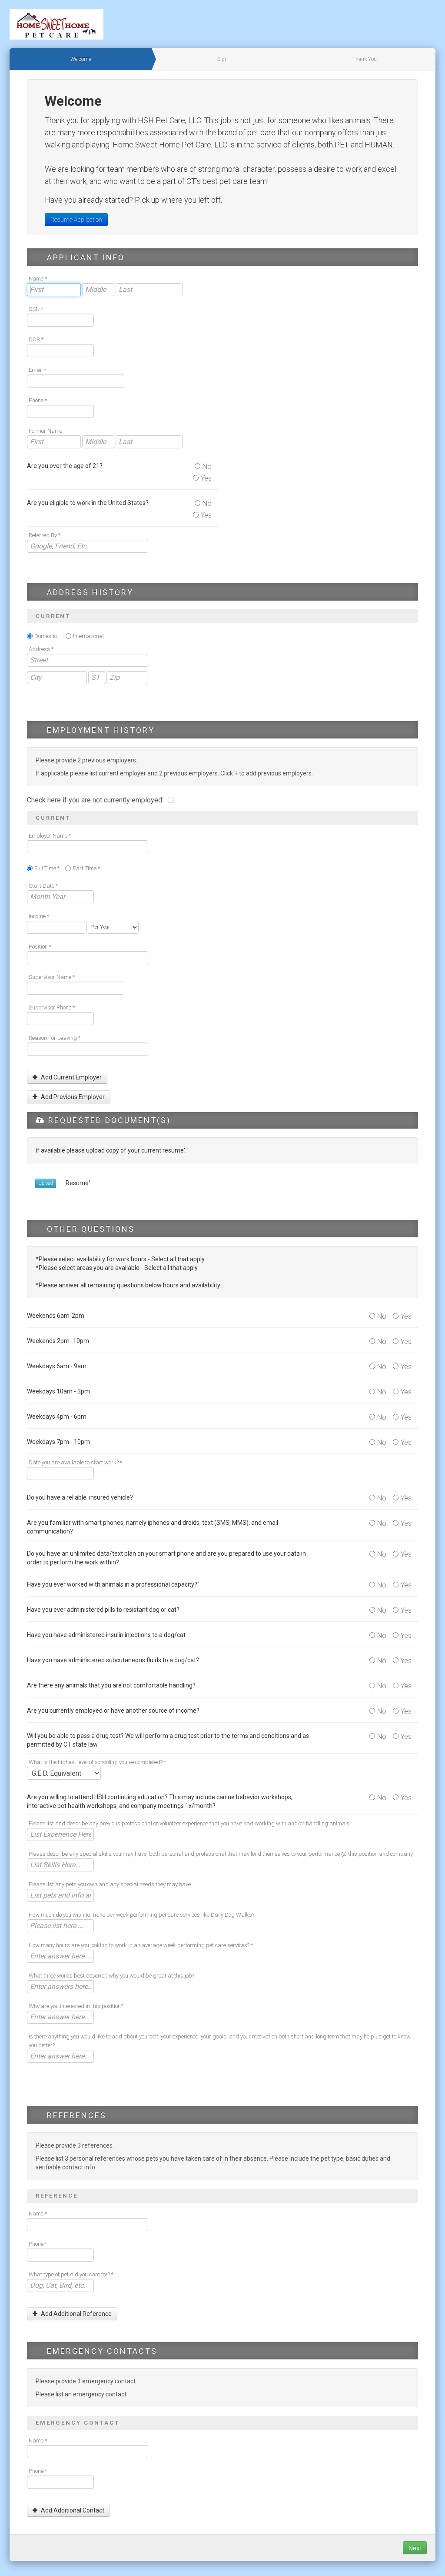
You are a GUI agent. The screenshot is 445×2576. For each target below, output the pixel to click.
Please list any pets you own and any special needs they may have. (110, 1884)
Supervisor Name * (52, 977)
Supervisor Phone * (52, 1007)
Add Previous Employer (72, 1097)
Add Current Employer (71, 1077)
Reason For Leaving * (55, 1038)
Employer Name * (50, 836)
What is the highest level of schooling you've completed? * (97, 1762)
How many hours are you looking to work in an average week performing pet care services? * (141, 1945)
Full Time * (47, 868)
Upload (46, 1183)
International (88, 636)
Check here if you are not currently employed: (96, 800)
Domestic (46, 636)
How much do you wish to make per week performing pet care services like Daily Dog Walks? (141, 1915)
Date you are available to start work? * (75, 1462)
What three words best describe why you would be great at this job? (111, 1976)
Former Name (45, 431)
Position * (40, 947)
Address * (41, 649)
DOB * (36, 339)
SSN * (36, 309)
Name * (38, 279)
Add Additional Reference (76, 2314)
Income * (39, 916)
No (207, 466)
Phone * (38, 400)
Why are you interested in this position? (76, 2006)
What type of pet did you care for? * (71, 2274)
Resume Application (76, 220)
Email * (37, 370)
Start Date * (43, 886)
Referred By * (45, 535)
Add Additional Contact (72, 2510)
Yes (206, 478)
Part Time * (86, 868)
